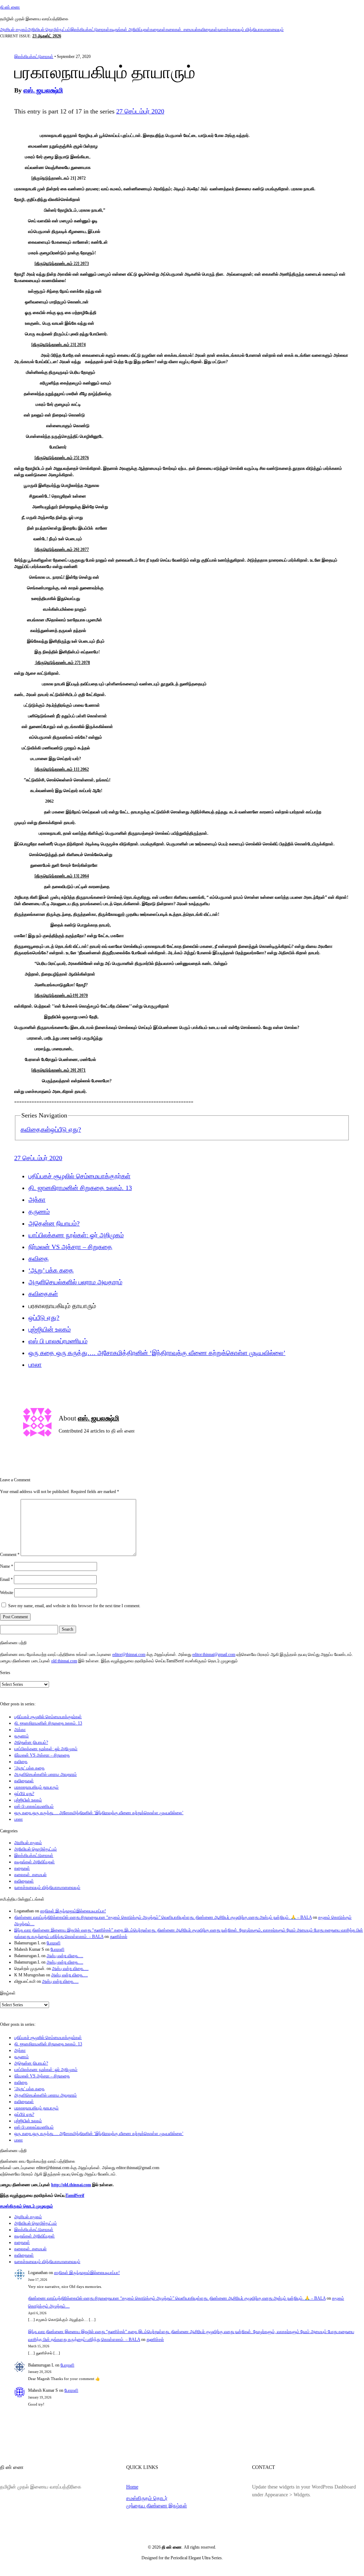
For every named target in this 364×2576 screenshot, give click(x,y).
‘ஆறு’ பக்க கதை (51, 1270)
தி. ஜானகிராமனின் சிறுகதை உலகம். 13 (80, 1188)
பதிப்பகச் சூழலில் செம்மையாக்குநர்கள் (79, 1176)
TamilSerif (75, 2195)
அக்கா (37, 1200)
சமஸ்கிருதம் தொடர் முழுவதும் (26, 2206)
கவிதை (39, 1259)
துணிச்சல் (119, 1937)
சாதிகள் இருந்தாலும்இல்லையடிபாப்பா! (73, 1911)
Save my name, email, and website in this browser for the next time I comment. (74, 1606)
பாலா (35, 1365)
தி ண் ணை (10, 7)
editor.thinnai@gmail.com (214, 1655)
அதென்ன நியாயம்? (54, 1223)
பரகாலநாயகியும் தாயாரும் (36, 1787)
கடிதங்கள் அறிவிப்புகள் (130, 30)
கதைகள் (158, 30)
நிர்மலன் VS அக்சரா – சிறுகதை (70, 1247)
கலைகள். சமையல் (182, 30)
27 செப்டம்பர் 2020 (140, 111)
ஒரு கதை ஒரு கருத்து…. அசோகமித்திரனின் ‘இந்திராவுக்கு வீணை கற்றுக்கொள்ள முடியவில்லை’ (157, 1353)
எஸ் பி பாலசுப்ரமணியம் (58, 1341)
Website (7, 1593)
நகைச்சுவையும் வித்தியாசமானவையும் (251, 30)
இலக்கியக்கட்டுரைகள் (90, 30)
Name (7, 1566)
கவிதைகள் (208, 30)
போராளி (53, 1943)
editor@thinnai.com (129, 1655)
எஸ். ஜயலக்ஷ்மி (43, 90)
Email (6, 1579)
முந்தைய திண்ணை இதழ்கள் (157, 2506)
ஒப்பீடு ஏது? (66, 1130)
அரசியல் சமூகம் (14, 30)
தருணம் (39, 1212)
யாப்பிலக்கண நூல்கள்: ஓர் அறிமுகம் (76, 1235)
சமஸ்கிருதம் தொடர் (147, 2498)
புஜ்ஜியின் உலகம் (50, 1329)
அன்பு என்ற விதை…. (65, 1956)
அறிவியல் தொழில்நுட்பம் (49, 30)
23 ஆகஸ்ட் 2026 (47, 36)
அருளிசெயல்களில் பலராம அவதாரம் (75, 1282)
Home (132, 2487)
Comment (10, 1555)
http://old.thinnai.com (71, 2185)
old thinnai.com (64, 1661)
